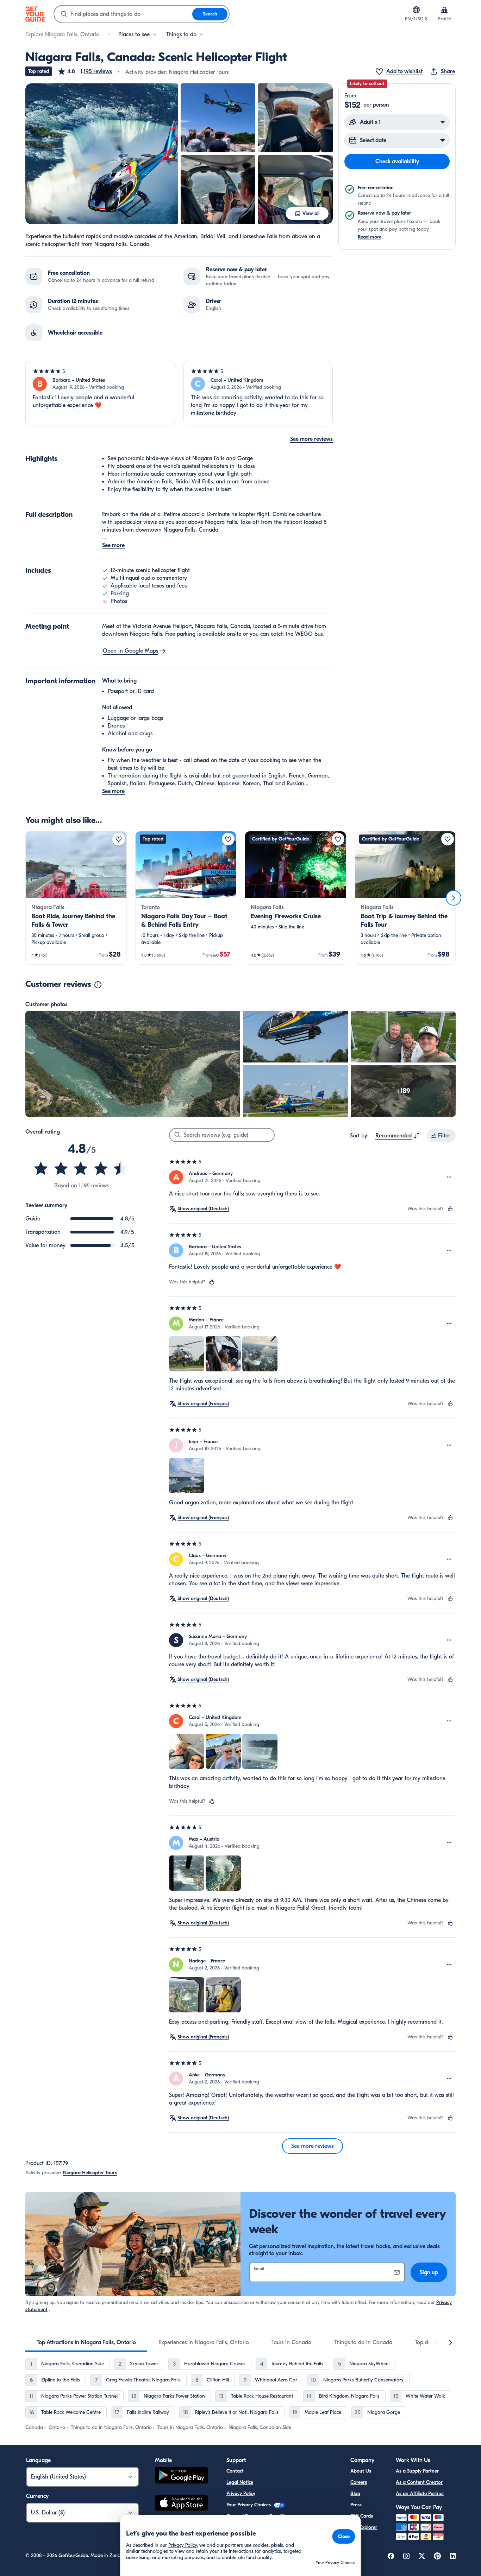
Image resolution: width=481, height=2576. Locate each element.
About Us (361, 2471)
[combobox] (123, 14)
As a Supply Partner (417, 2471)
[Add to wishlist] (119, 839)
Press (356, 2505)
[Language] (416, 10)
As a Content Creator (419, 2482)
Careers (359, 2482)
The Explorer (364, 2527)
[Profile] (444, 10)
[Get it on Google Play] (181, 2476)
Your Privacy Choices (249, 2505)
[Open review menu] (449, 1177)
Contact (235, 2471)
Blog (355, 2493)
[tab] (86, 2342)
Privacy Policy (241, 2493)
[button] (85, 71)
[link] (76, 898)
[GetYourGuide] (35, 14)
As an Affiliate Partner (420, 2493)
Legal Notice (240, 2482)
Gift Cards (362, 2516)
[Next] (454, 898)
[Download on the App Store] (181, 2504)
